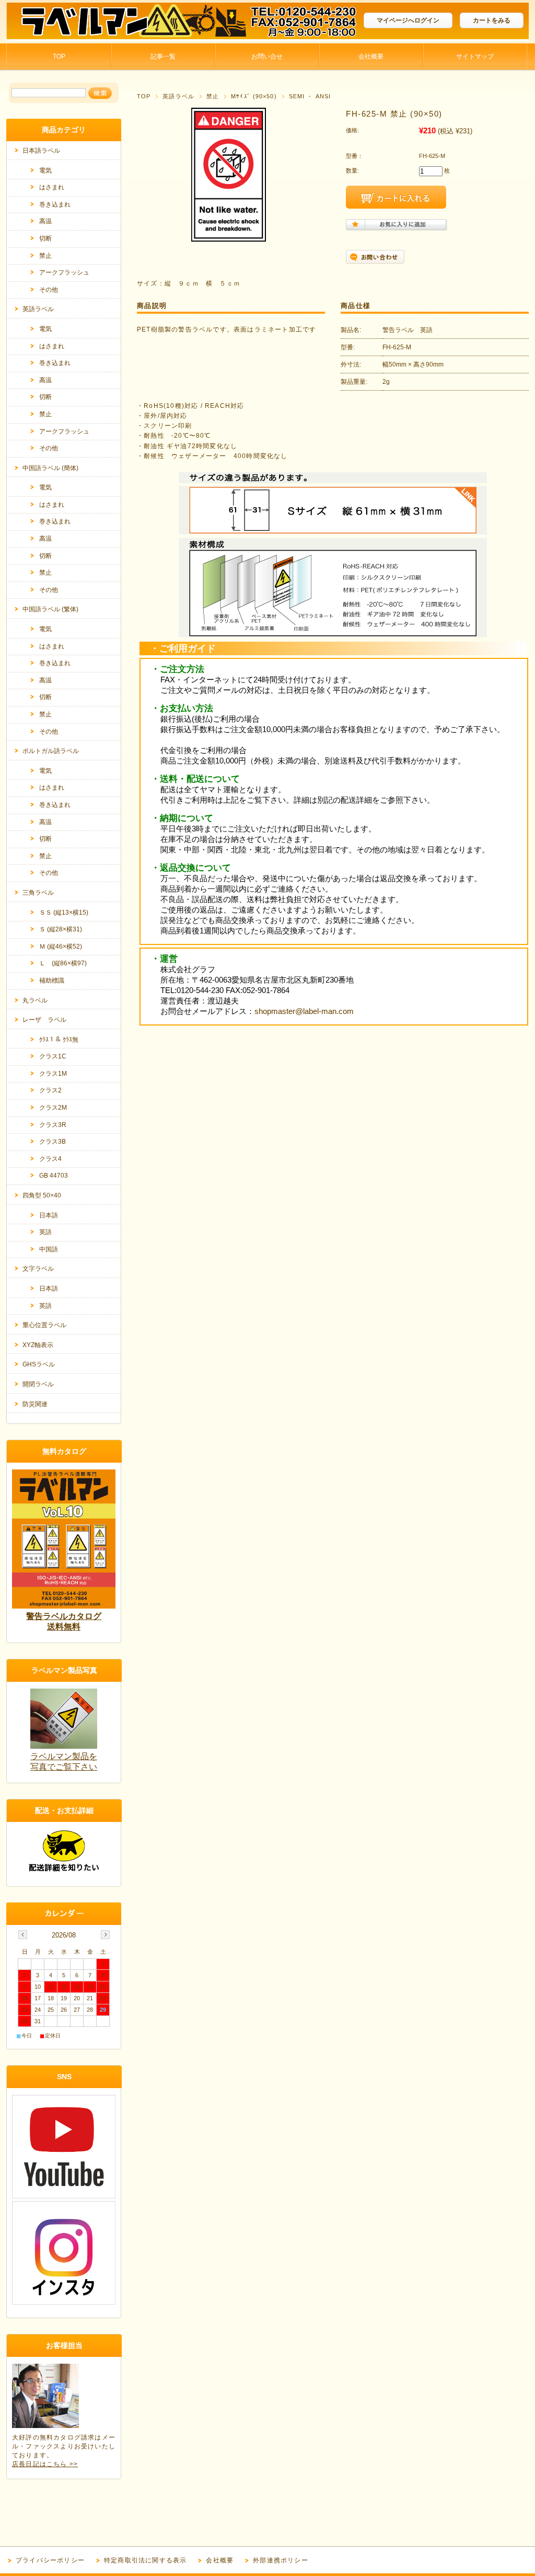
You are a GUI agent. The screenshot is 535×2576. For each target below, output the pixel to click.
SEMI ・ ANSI (310, 96)
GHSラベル (39, 1364)
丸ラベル (35, 1000)
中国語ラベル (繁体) (50, 609)
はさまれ (52, 187)
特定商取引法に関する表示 (145, 2560)
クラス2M (53, 1108)
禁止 (213, 96)
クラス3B (53, 1142)
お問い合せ (267, 56)
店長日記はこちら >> (45, 2464)
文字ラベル (38, 1269)
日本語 (49, 1215)
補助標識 (52, 981)
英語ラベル (178, 96)
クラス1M (53, 1074)
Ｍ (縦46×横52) (61, 947)
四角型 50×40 (42, 1195)
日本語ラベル (41, 151)
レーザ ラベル (44, 1020)
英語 (45, 1232)
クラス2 (50, 1090)
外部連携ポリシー (281, 2560)
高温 (45, 221)
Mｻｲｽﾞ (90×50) (254, 96)
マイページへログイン (408, 20)
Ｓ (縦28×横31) (61, 929)
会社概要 (371, 56)
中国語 (49, 1249)
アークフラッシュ (64, 272)
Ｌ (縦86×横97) (63, 963)
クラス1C (53, 1056)
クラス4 (50, 1159)
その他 (49, 290)
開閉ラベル (38, 1384)
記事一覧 (163, 56)
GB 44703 (54, 1176)
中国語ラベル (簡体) (50, 468)
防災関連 (35, 1404)
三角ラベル (38, 893)
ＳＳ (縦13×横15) (64, 913)
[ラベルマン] (85, 35)
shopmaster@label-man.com (304, 1011)
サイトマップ (475, 56)
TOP (59, 56)
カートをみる (492, 20)
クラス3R (53, 1125)
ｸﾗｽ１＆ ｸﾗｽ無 (59, 1040)
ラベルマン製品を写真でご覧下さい (64, 1762)
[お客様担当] (45, 2425)
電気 (45, 170)
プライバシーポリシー (50, 2560)
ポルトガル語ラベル (51, 751)
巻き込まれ (55, 204)
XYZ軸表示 (38, 1345)
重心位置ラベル (44, 1325)
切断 (45, 238)
